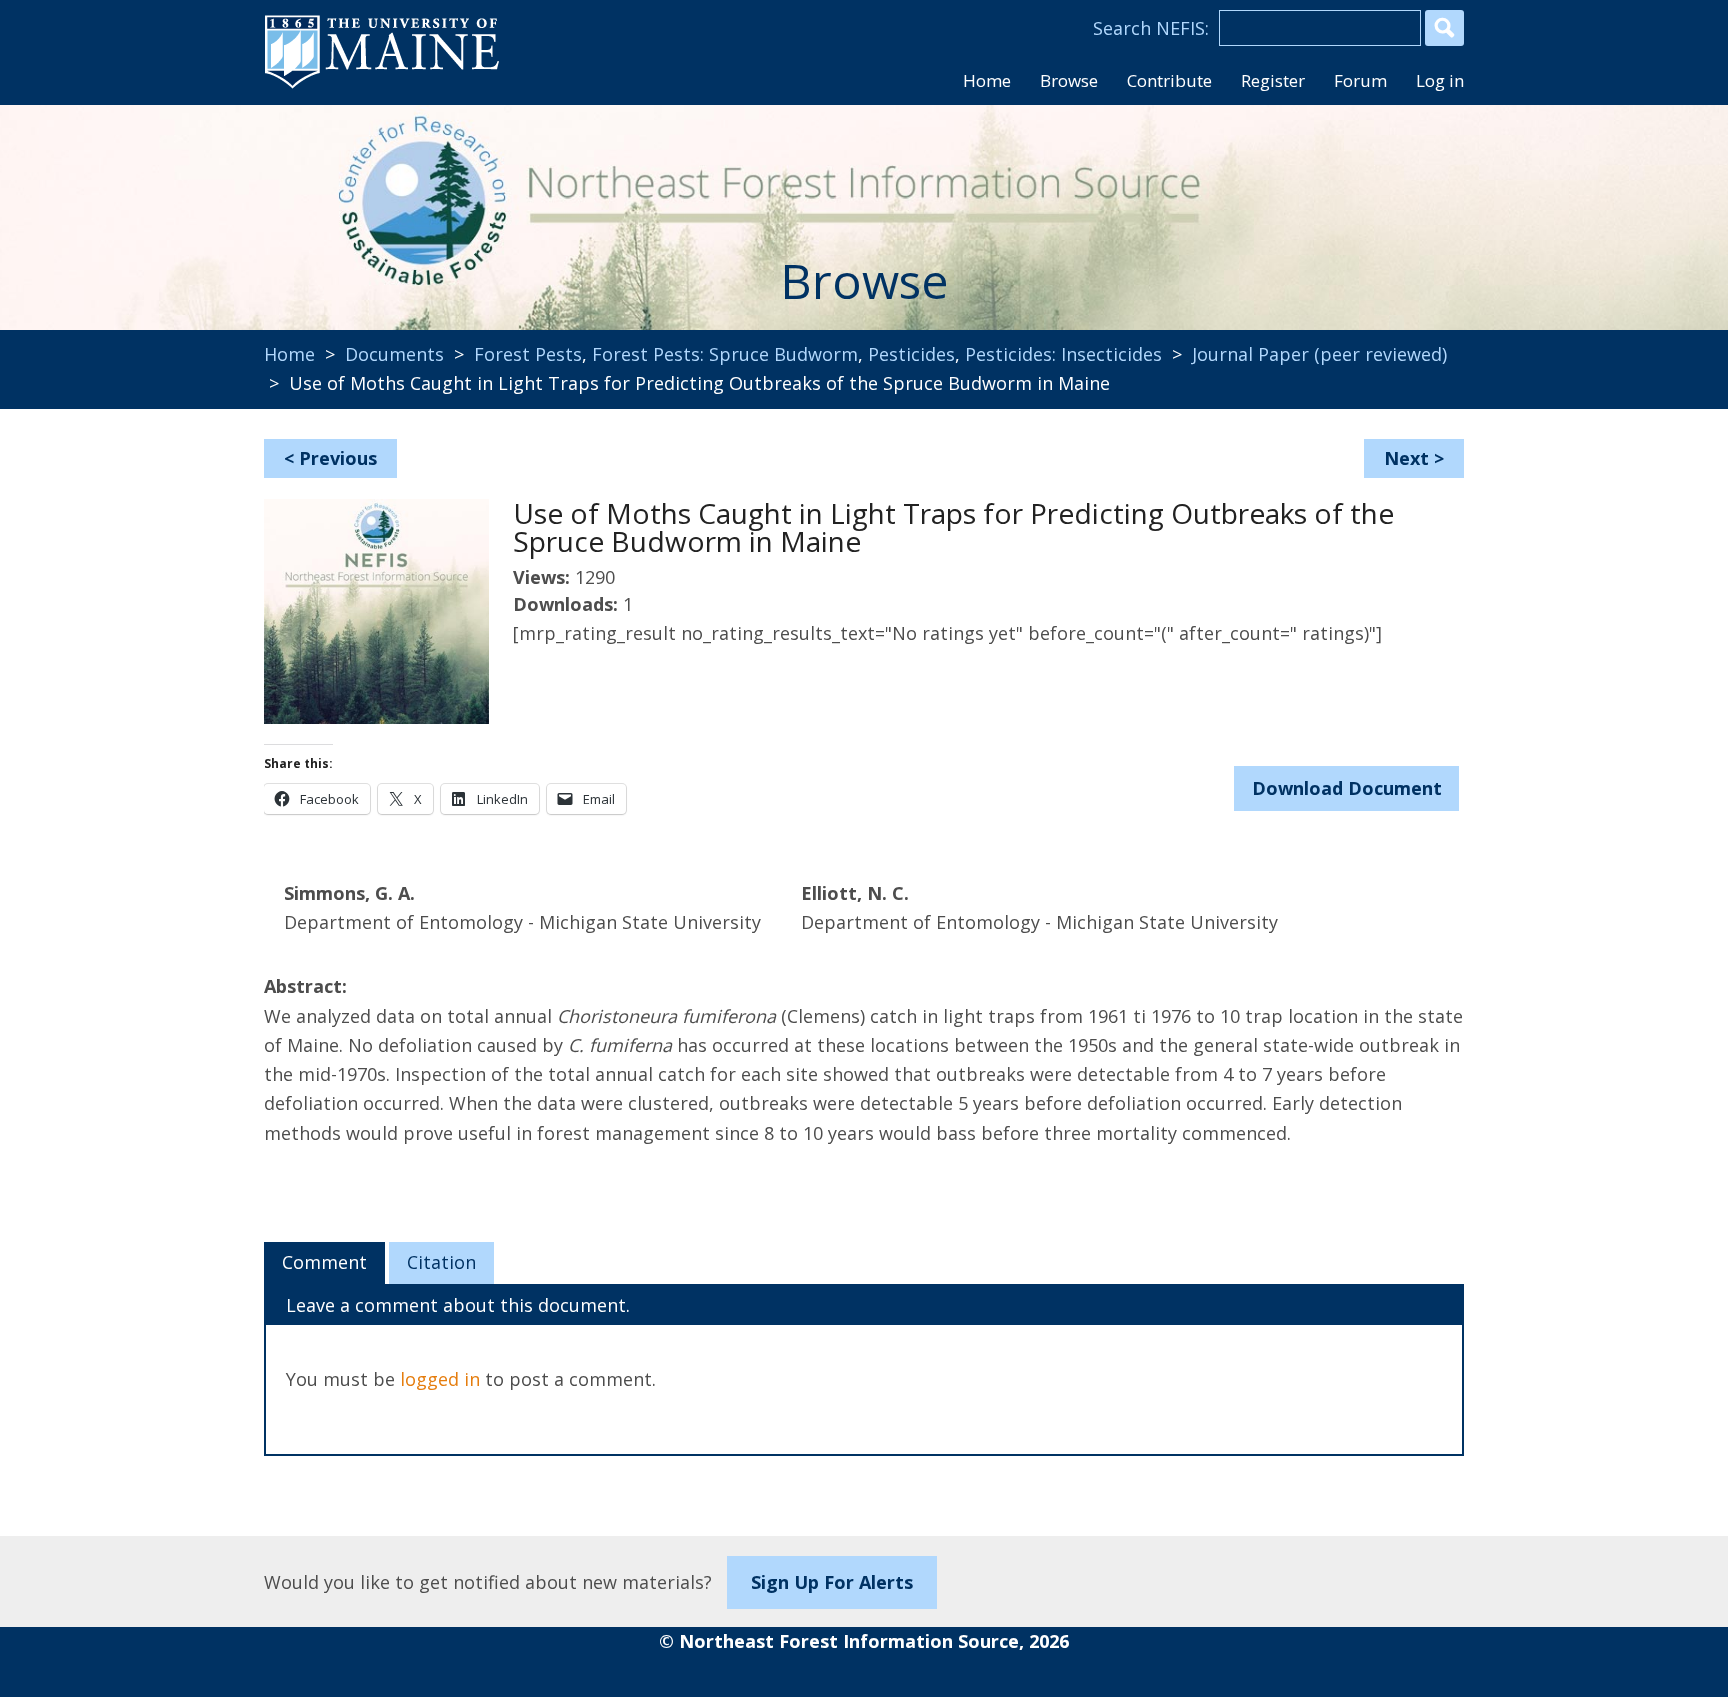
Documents (394, 354)
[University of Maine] (382, 86)
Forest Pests (528, 354)
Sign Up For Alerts (832, 1582)
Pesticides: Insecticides (1063, 354)
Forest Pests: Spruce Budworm (725, 354)
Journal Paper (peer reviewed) (1319, 354)
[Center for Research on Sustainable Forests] (400, 205)
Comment (324, 1262)
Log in (1440, 80)
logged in (440, 1379)
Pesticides (911, 354)
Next (1406, 458)
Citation (441, 1262)
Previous (338, 458)
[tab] (324, 1263)
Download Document (1347, 788)
